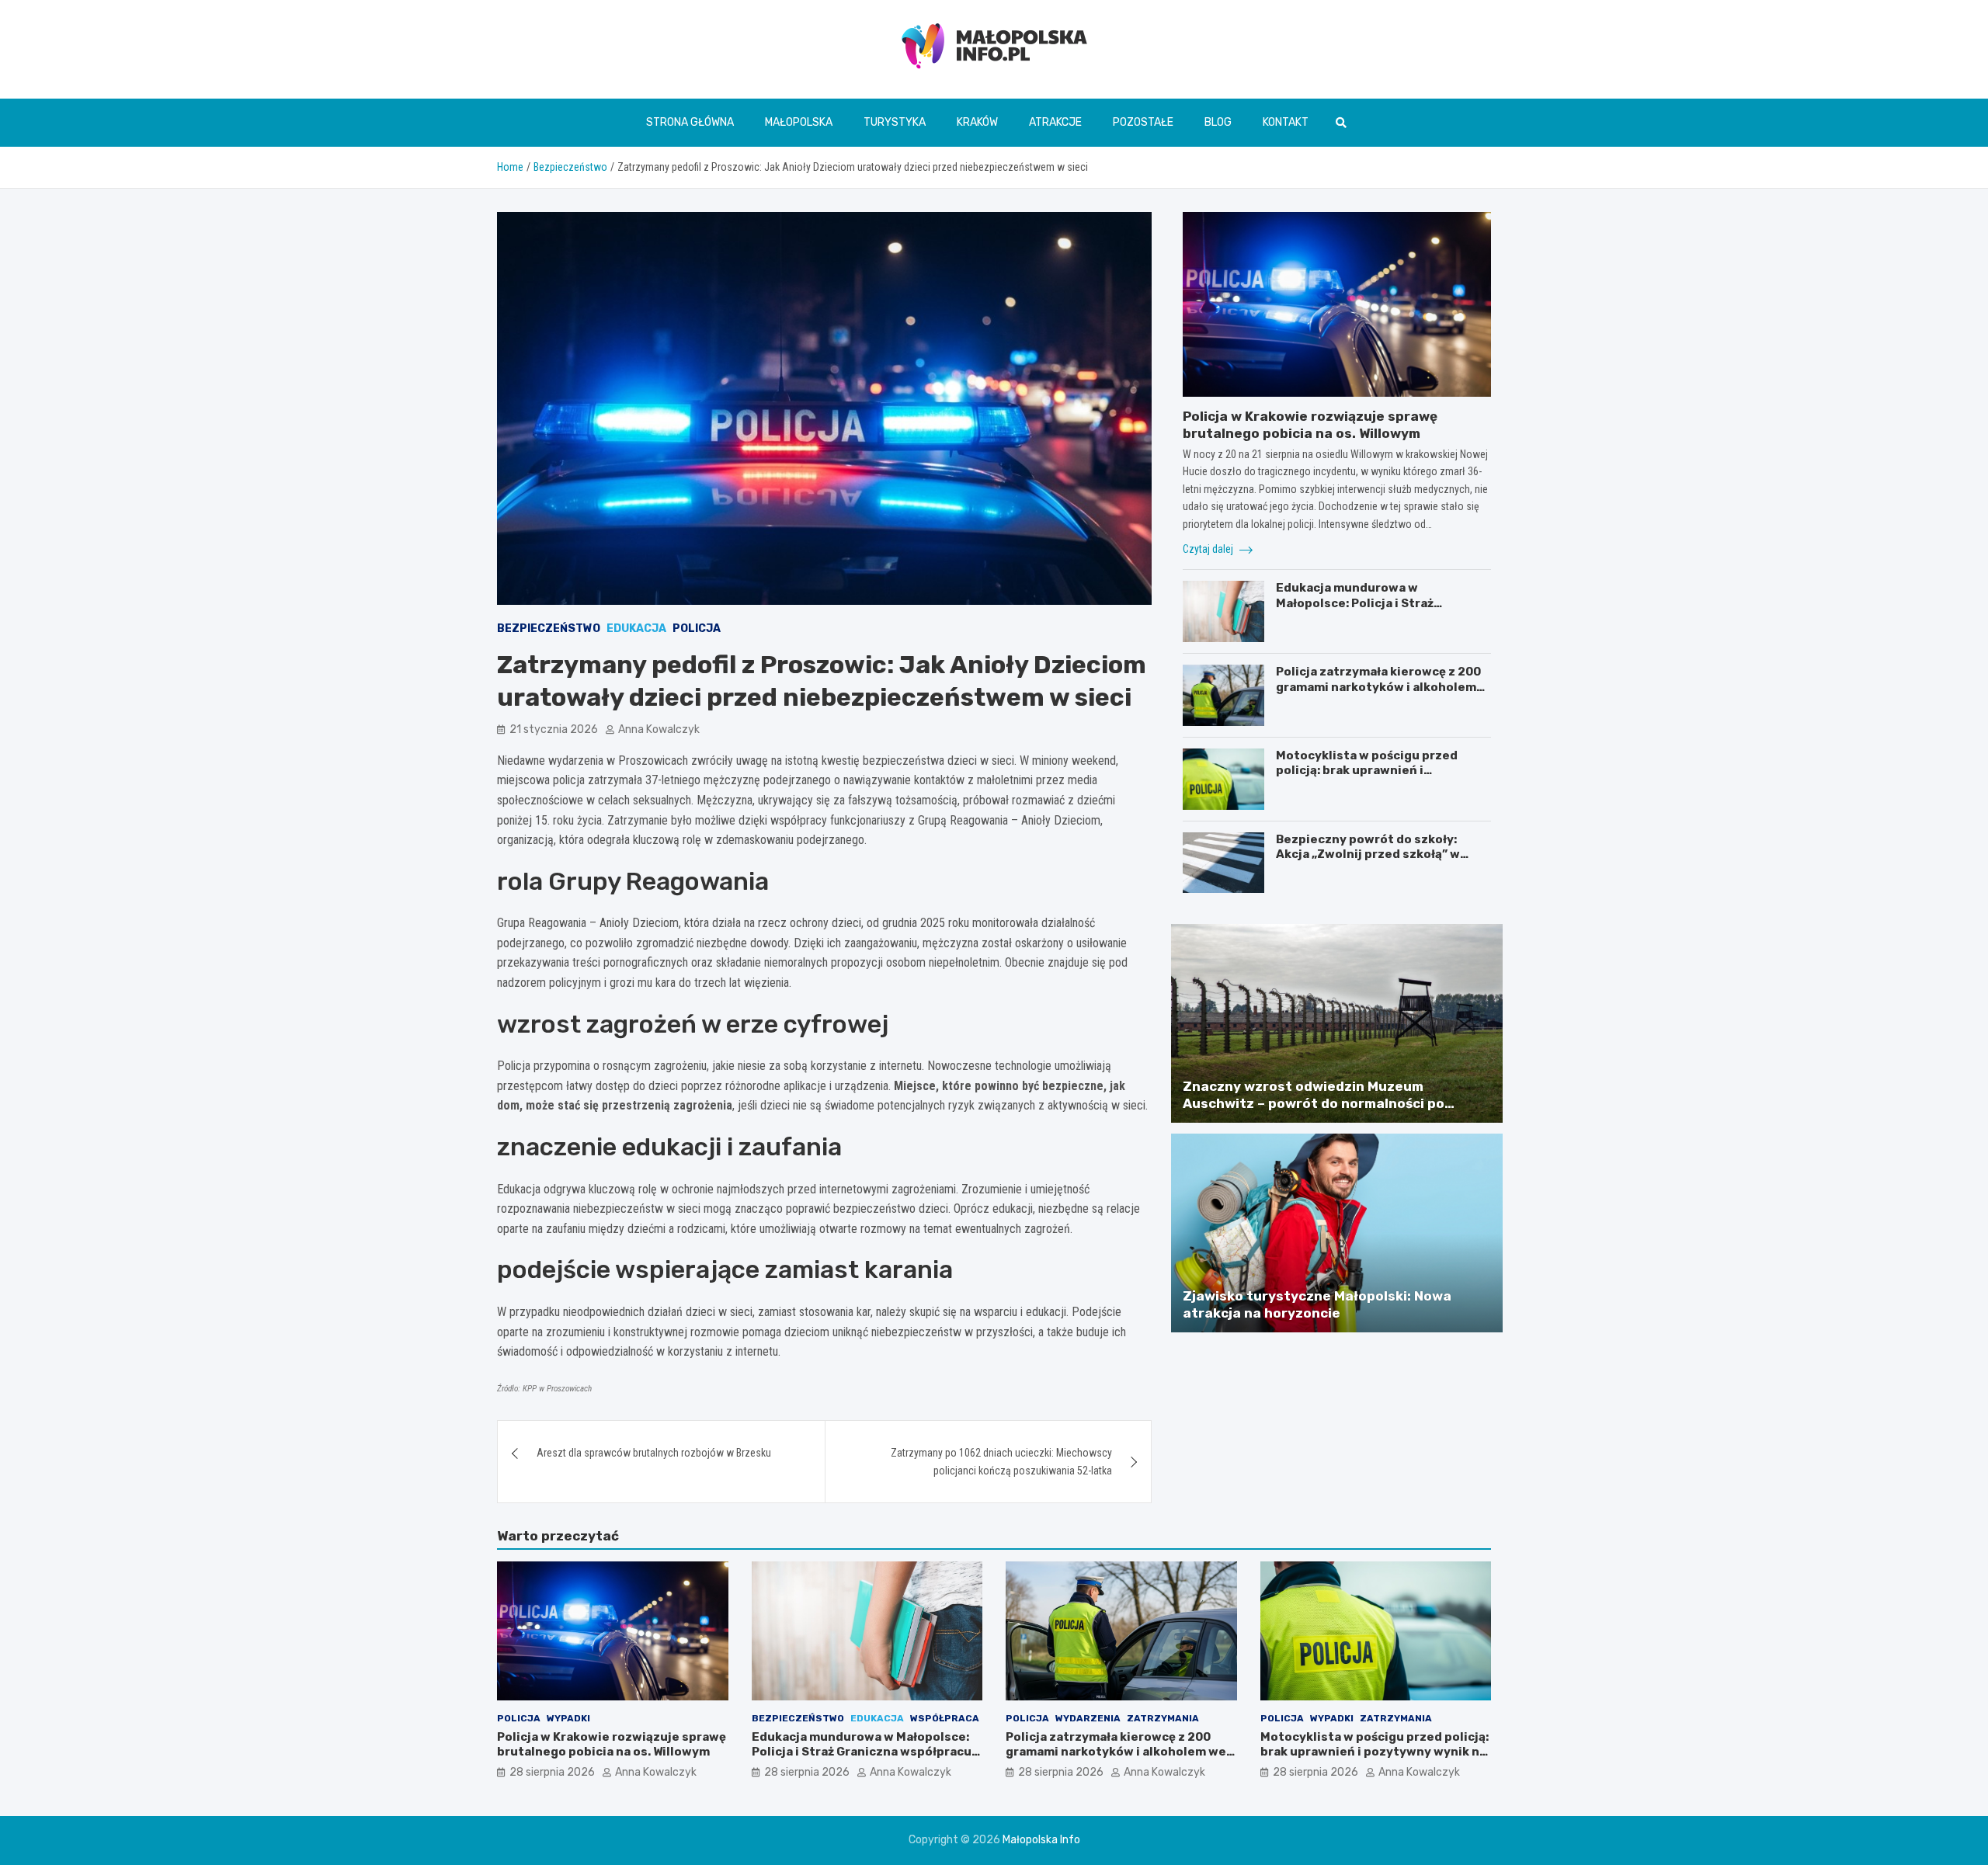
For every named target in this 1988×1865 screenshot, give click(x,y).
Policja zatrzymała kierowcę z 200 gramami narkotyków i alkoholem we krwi (1378, 687)
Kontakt (1286, 122)
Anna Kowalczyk (659, 729)
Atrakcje (1055, 122)
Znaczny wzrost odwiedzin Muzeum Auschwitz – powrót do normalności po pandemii (1314, 1103)
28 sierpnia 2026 (552, 1772)
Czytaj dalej (1209, 549)
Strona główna (690, 122)
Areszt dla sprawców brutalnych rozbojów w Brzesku (654, 1453)
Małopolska (799, 122)
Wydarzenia (1088, 1718)
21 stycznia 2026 (554, 729)
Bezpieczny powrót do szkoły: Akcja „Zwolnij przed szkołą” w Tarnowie (1368, 854)
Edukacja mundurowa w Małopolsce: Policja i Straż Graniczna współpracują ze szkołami (1357, 611)
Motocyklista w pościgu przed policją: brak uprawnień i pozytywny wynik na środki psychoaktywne (1367, 778)
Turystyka (895, 122)
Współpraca (945, 1718)
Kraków (977, 122)
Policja (697, 629)
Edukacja (636, 629)
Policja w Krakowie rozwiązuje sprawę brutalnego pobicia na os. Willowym (612, 1745)
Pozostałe (1143, 122)
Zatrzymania (1163, 1718)
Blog (1218, 122)
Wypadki (568, 1718)
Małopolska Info (1041, 1840)
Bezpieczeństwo (549, 629)
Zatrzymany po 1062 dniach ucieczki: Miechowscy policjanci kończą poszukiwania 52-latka (1001, 1461)
